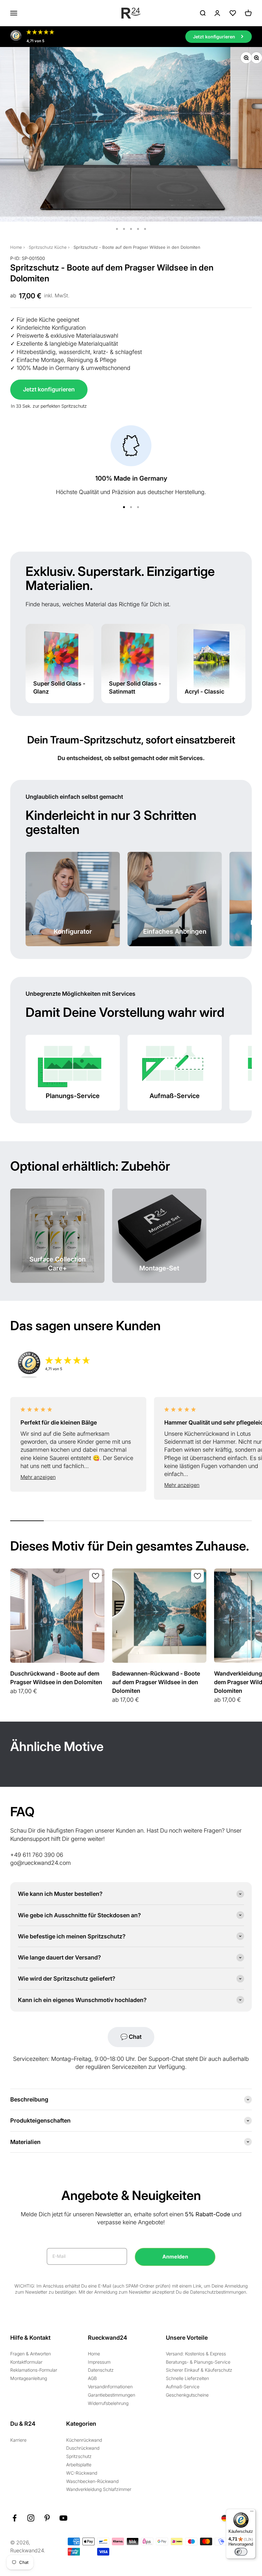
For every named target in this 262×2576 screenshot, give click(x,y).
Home (16, 247)
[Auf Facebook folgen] (15, 2518)
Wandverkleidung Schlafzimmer (99, 2489)
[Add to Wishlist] (96, 1576)
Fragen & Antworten (31, 2354)
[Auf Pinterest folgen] (47, 2518)
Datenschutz (101, 2370)
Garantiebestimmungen (112, 2395)
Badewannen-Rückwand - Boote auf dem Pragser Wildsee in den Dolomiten (156, 1682)
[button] (78, 1477)
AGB (92, 2378)
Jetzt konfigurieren (49, 389)
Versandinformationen (110, 2387)
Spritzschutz (79, 2456)
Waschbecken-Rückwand (92, 2481)
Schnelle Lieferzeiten (187, 2378)
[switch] (241, 2552)
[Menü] (252, 2513)
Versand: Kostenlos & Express (196, 2354)
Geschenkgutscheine (187, 2395)
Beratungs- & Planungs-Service (198, 2362)
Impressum (99, 2362)
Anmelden (175, 2257)
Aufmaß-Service (183, 2387)
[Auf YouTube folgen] (63, 2518)
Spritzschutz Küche (48, 247)
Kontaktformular (26, 2362)
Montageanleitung (29, 2378)
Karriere (18, 2440)
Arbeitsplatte (79, 2465)
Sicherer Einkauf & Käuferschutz (199, 2370)
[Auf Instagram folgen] (31, 2518)
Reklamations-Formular (34, 2370)
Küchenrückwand (84, 2440)
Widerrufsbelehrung (108, 2403)
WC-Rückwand (82, 2473)
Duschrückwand (83, 2448)
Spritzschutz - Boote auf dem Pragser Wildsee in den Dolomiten (137, 247)
